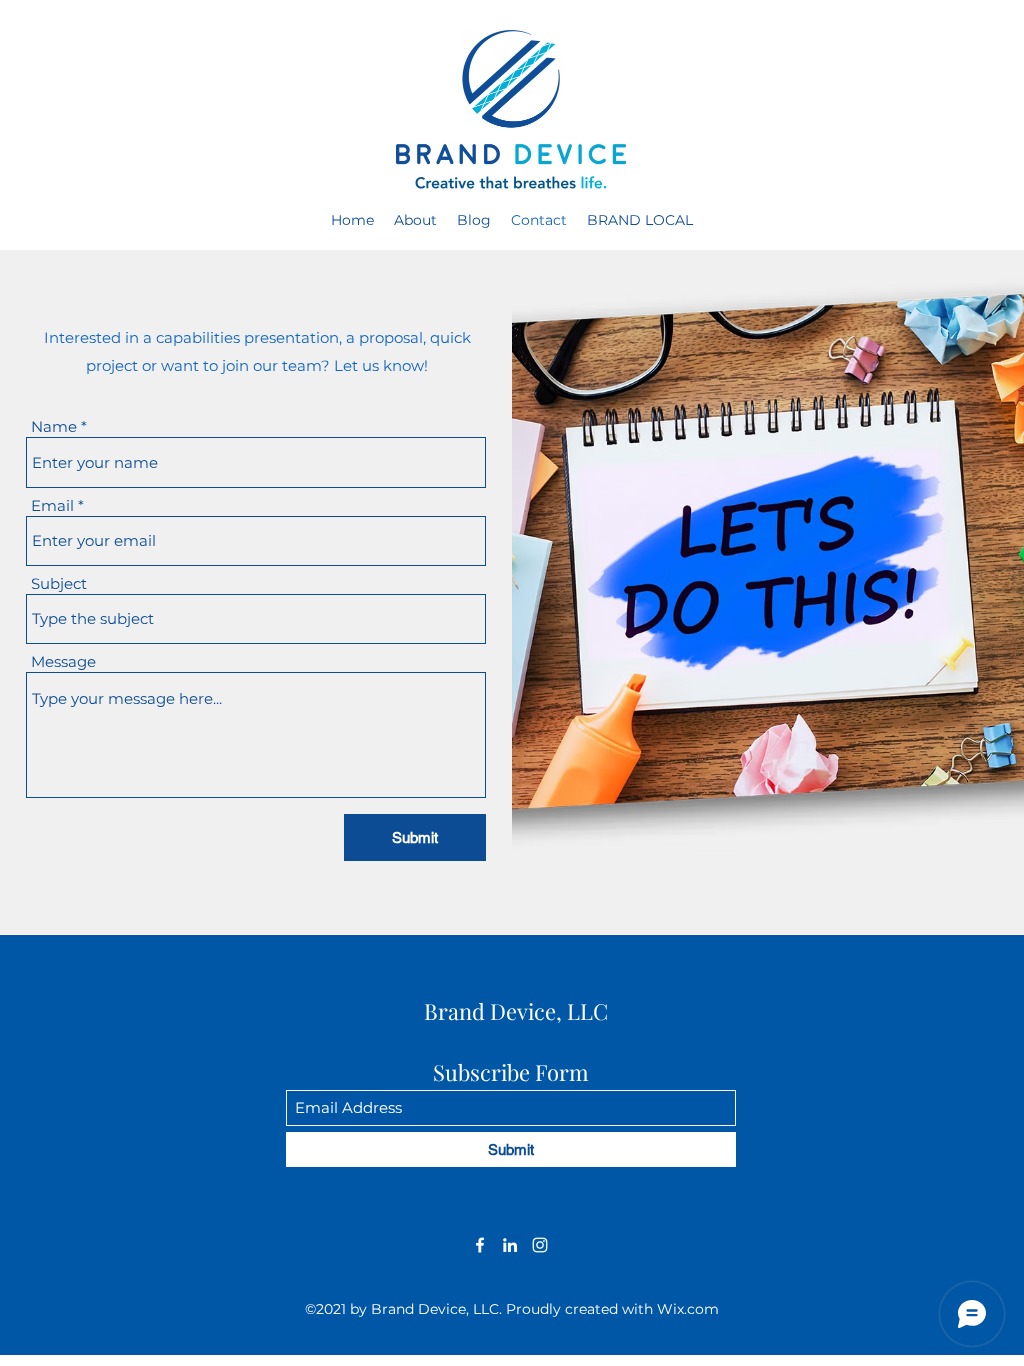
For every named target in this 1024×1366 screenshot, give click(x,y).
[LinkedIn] (510, 1245)
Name (54, 426)
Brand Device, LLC (516, 1011)
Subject (59, 583)
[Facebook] (480, 1245)
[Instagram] (540, 1245)
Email (52, 505)
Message (63, 661)
